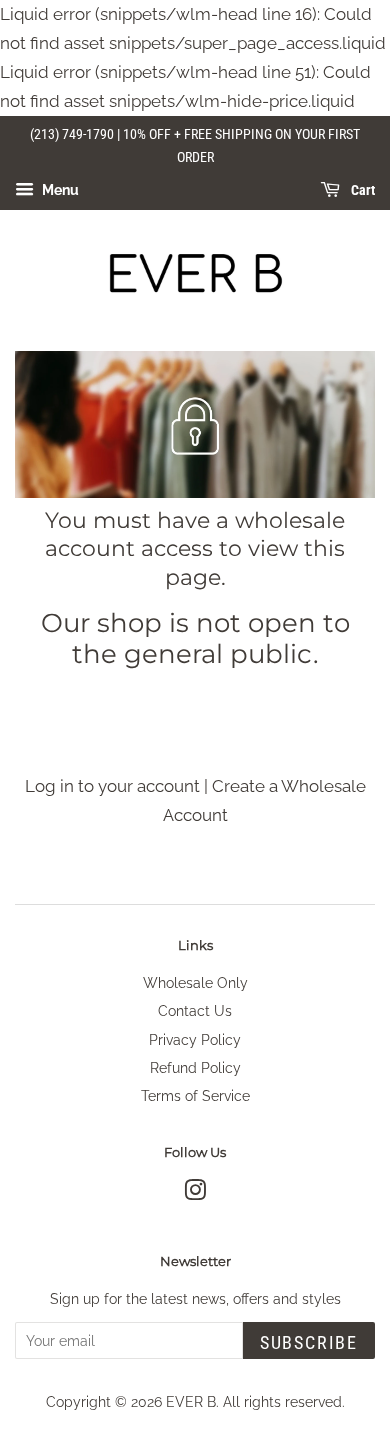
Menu (59, 190)
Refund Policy (195, 1067)
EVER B (191, 1401)
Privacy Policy (195, 1039)
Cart (361, 191)
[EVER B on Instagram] (195, 1193)
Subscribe (309, 1342)
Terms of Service (195, 1095)
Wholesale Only (195, 982)
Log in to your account (112, 786)
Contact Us (195, 1010)
